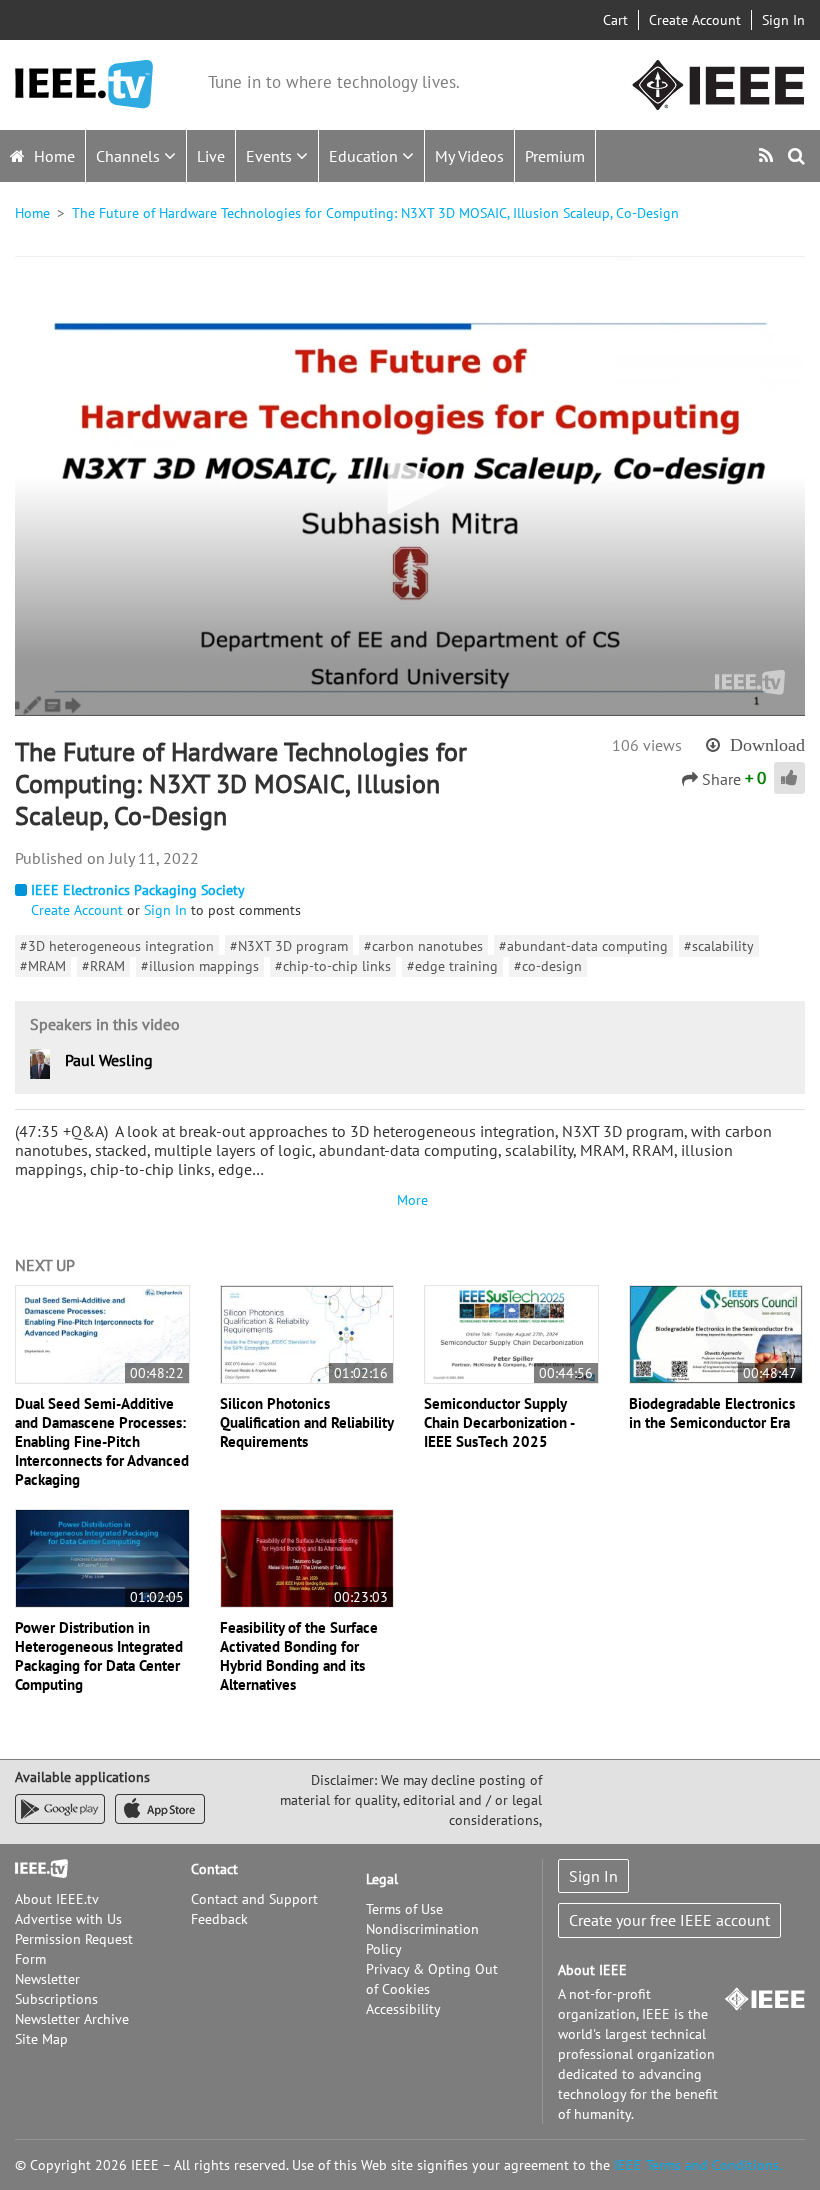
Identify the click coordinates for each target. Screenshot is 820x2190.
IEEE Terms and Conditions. (698, 2165)
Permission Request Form (74, 1949)
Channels (130, 156)
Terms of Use (404, 1909)
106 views (647, 745)
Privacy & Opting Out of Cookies (432, 1979)
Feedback (219, 1919)
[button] (410, 485)
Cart (615, 20)
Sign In (783, 20)
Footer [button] (35, 1869)
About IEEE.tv (57, 1899)
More (410, 1200)
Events (271, 156)
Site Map (41, 2039)
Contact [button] (214, 1869)
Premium (555, 156)
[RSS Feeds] (768, 155)
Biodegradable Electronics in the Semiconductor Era (712, 1413)
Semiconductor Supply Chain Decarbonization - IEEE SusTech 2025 (499, 1422)
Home (52, 156)
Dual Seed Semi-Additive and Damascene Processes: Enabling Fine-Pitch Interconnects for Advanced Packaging (102, 1441)
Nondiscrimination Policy (422, 1939)
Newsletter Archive (72, 2019)
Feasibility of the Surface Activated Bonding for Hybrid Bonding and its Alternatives (299, 1656)
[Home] (84, 84)
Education (365, 156)
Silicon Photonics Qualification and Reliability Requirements (306, 1422)
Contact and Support (254, 1899)
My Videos (469, 156)
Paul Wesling (109, 1060)
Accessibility (403, 2009)
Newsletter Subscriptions (56, 1989)
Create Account (695, 20)
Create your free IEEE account (669, 1920)
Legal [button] (382, 1879)
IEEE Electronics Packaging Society (138, 890)
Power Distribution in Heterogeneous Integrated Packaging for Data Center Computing (99, 1656)
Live (211, 156)
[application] (410, 486)
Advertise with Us (68, 1919)
